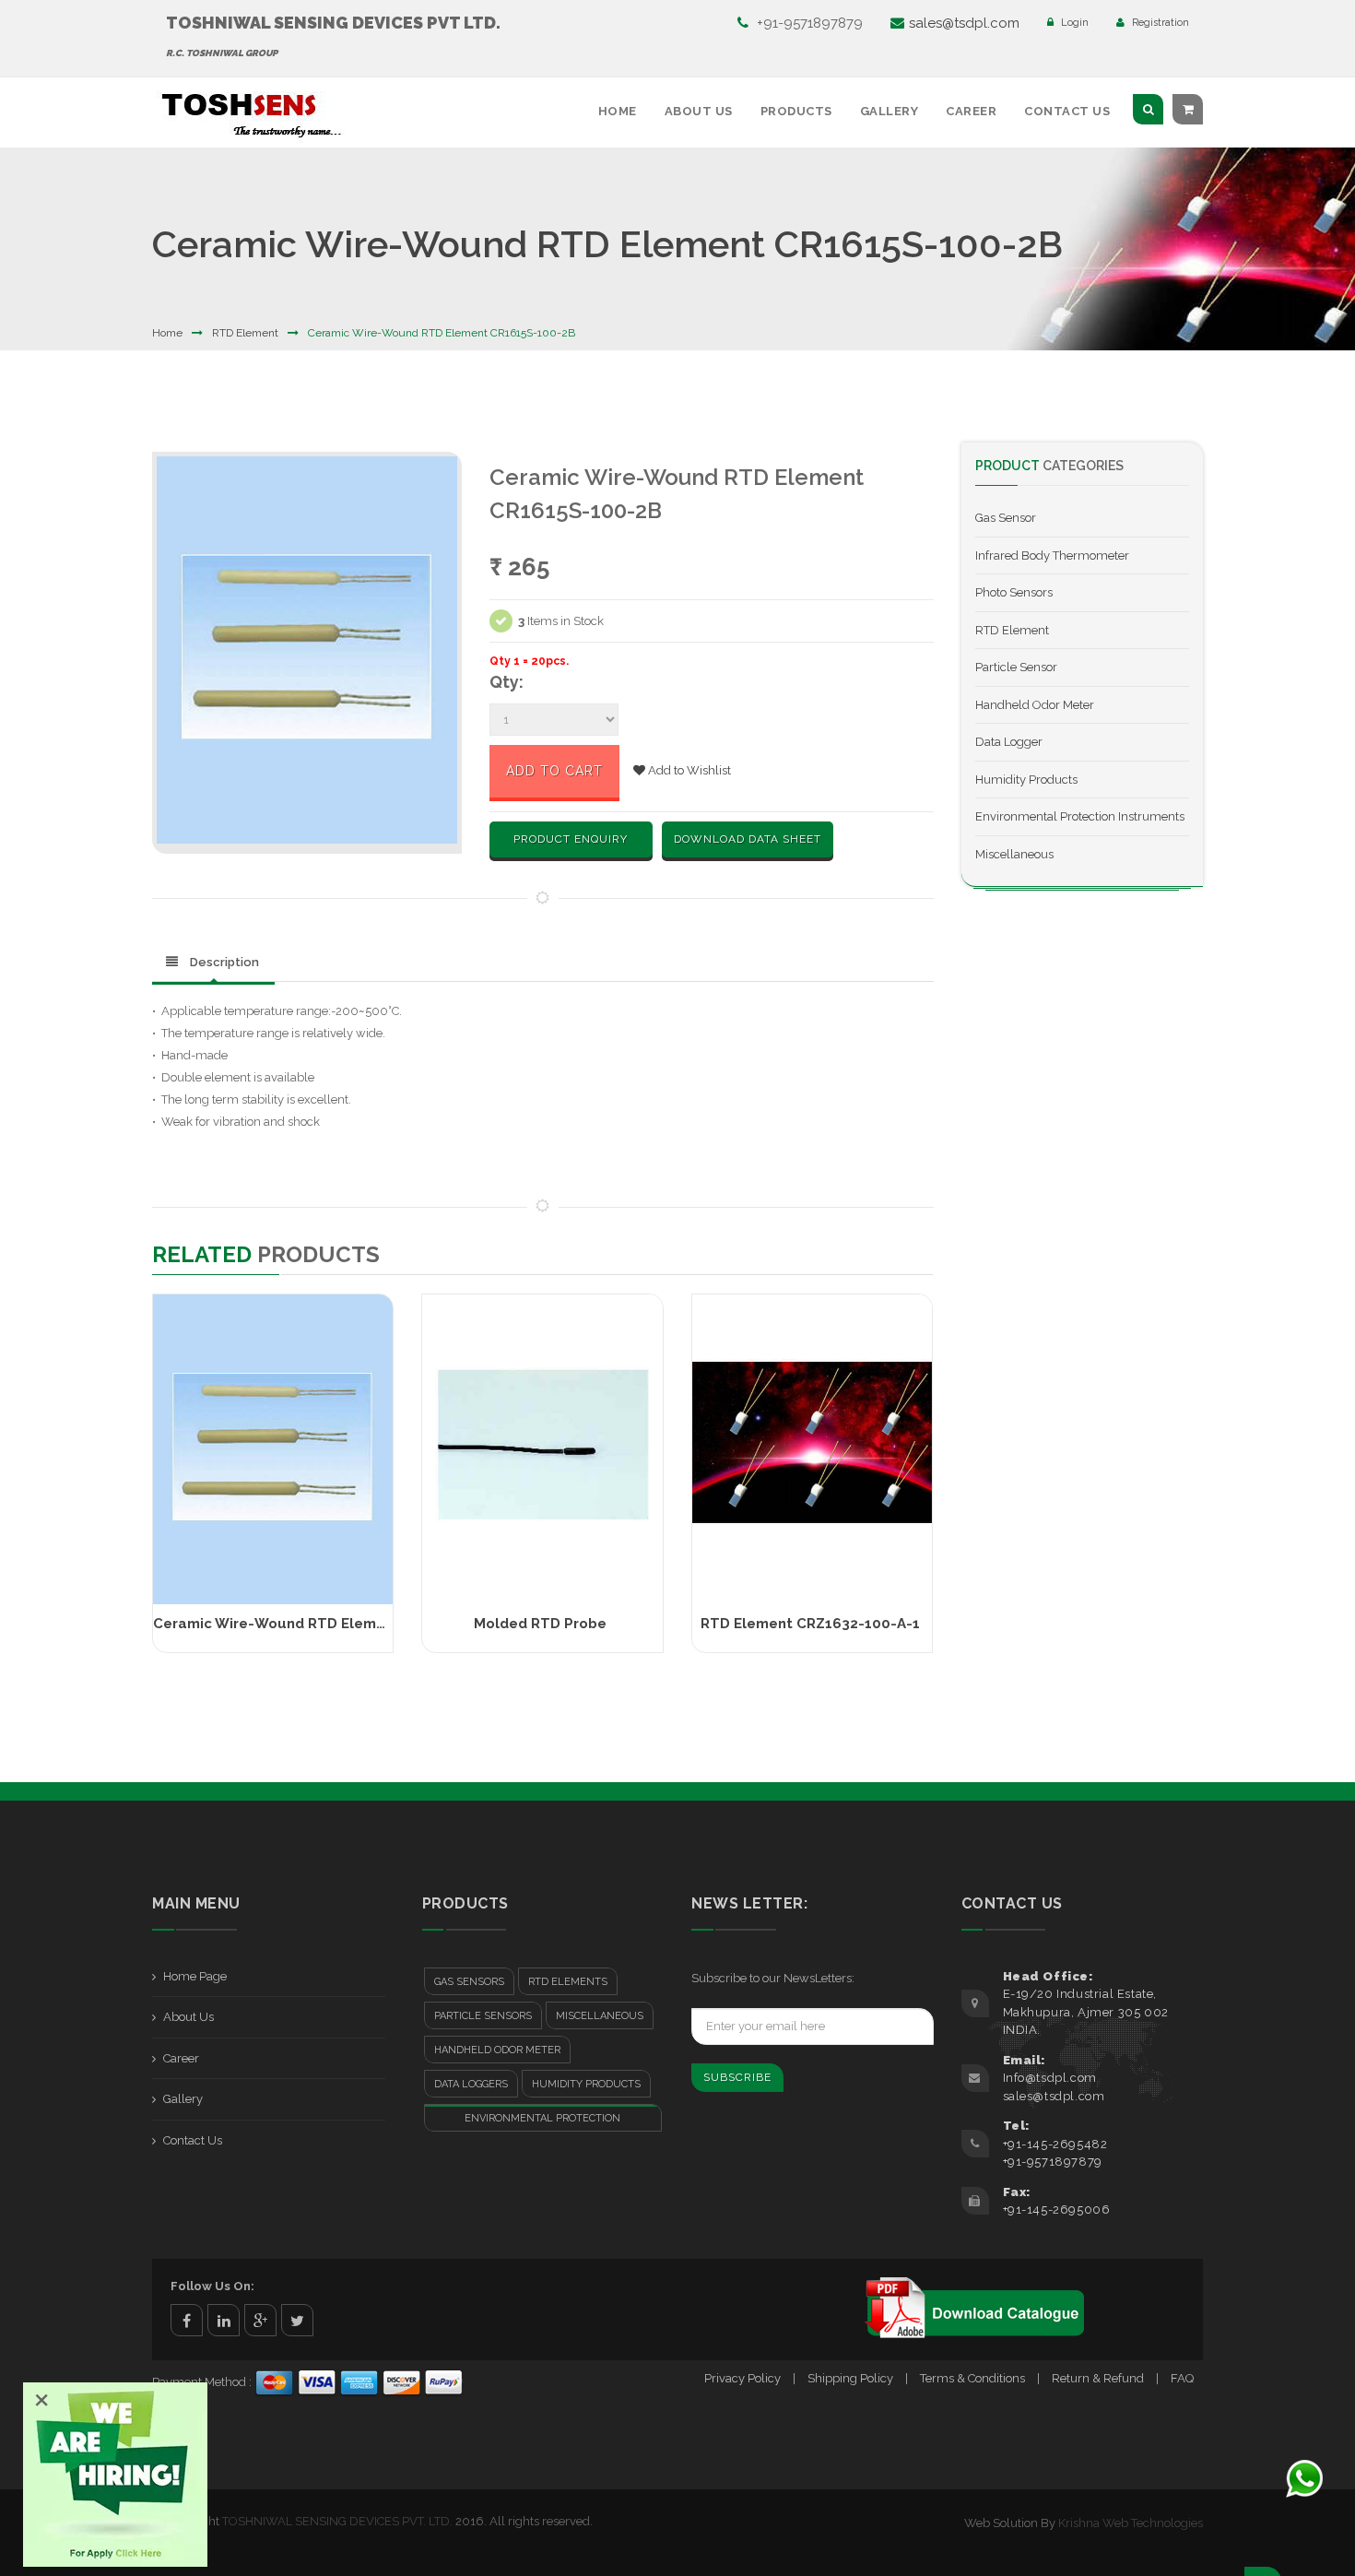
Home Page (195, 1976)
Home (618, 111)
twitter (297, 2320)
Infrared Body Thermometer (1052, 555)
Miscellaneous (1014, 854)
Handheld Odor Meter (1035, 705)
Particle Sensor (1016, 667)
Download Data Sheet (748, 839)
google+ (260, 2320)
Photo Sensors (1014, 592)
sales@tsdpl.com (964, 23)
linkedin (224, 2320)
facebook (187, 2320)
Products (796, 111)
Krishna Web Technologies (1131, 2523)
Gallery (890, 111)
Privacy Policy (742, 2378)
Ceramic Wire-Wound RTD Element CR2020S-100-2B (339, 1624)
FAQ (1182, 2378)
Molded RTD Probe (540, 1624)
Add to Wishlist (688, 770)
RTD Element (245, 333)
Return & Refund (1098, 2378)
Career (971, 111)
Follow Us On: (212, 2286)
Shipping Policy (850, 2378)
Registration (1159, 23)
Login (1073, 23)
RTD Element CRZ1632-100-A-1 (810, 1624)
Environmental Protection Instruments (1080, 816)
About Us (699, 111)
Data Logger (1009, 742)
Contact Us (1067, 111)
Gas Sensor (1006, 518)
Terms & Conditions (972, 2378)
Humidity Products (1026, 780)
